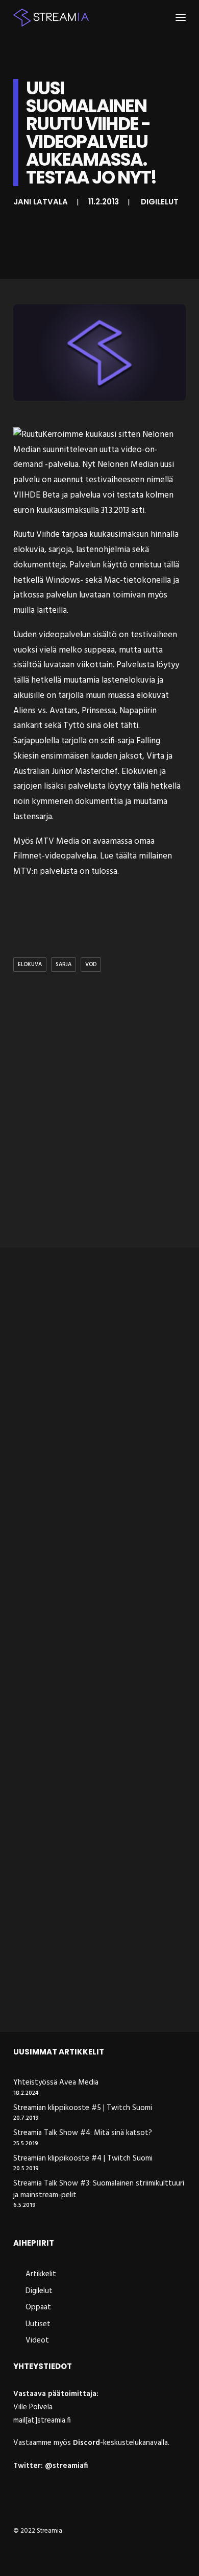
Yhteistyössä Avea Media (56, 2083)
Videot (37, 2340)
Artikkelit (41, 2274)
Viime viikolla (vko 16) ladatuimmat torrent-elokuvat (95, 1411)
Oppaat (38, 2307)
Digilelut (160, 202)
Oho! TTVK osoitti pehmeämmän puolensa (89, 1993)
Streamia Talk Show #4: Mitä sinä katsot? (83, 2133)
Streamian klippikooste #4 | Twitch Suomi (83, 2159)
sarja (64, 965)
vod (91, 965)
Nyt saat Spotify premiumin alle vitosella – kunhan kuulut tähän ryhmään (86, 1607)
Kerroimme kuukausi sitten (91, 435)
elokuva (30, 965)
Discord (86, 2443)
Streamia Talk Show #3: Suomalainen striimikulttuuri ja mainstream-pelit (99, 2189)
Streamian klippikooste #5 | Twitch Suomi (83, 2108)
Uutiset (38, 2324)
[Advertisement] (99, 1130)
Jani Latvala (41, 202)
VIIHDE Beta (36, 495)
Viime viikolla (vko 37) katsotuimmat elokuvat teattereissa (98, 1802)
